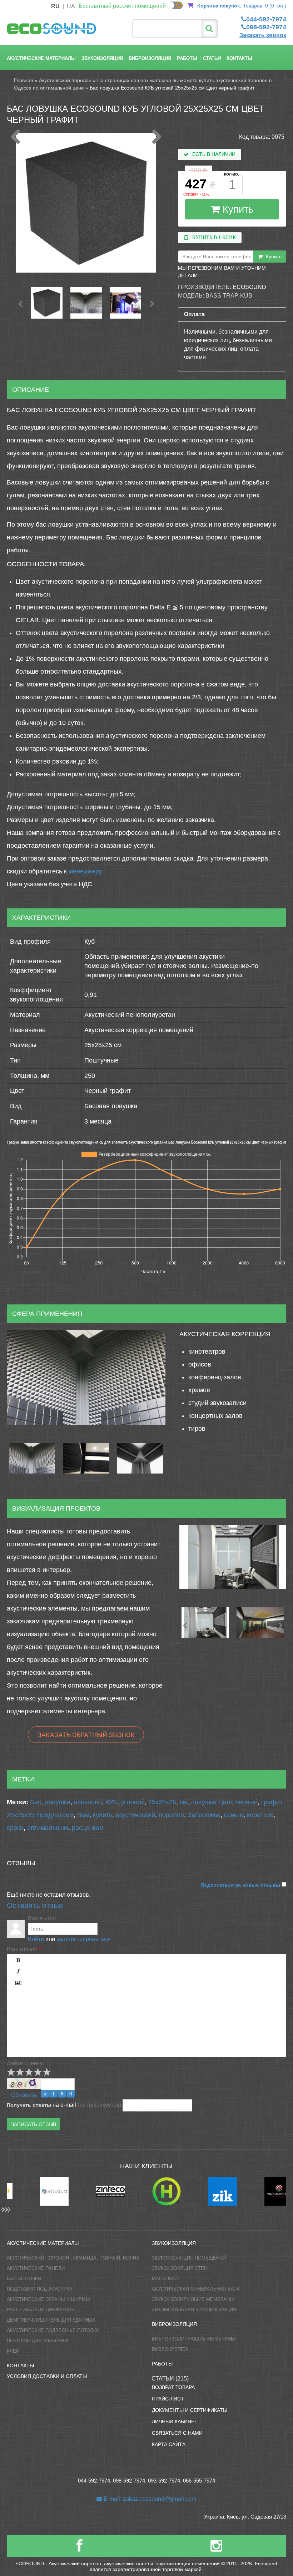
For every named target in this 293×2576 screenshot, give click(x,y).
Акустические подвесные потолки (53, 2330)
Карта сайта (169, 2444)
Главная (24, 80)
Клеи (13, 2351)
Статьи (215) (170, 2379)
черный (247, 1802)
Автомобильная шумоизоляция (194, 2310)
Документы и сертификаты (190, 2410)
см (183, 1802)
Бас (36, 1802)
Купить (237, 209)
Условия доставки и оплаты (47, 2376)
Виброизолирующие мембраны (193, 2339)
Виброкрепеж (170, 2349)
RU (55, 6)
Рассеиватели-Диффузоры (41, 2310)
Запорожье (204, 1815)
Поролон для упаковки (37, 2341)
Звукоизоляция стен (180, 2268)
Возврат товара (173, 2387)
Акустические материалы (41, 58)
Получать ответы (29, 2105)
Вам (83, 1815)
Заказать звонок (263, 35)
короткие (260, 1815)
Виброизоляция (150, 58)
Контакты (239, 58)
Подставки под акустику (39, 2289)
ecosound (88, 1802)
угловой (133, 1802)
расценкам (88, 1828)
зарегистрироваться (83, 1939)
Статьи (212, 58)
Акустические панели (36, 2268)
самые (234, 1815)
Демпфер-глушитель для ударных (51, 2320)
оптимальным (48, 1828)
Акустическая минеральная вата (196, 2289)
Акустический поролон (65, 80)
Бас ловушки (24, 2279)
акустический (135, 1815)
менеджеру (85, 871)
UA (71, 6)
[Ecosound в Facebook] (79, 2549)
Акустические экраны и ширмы (48, 2299)
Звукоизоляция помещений (189, 2258)
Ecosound (249, 287)
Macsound (165, 2279)
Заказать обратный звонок (86, 1735)
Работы (187, 58)
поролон (171, 1815)
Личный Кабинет (175, 2422)
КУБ (111, 1802)
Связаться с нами (177, 2433)
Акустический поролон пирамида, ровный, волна (73, 2258)
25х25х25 (162, 1802)
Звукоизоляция (102, 58)
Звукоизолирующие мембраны (193, 2299)
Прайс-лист (168, 2399)
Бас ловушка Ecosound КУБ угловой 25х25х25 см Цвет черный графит (172, 88)
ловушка (58, 1802)
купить (103, 1815)
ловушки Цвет (211, 1802)
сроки (15, 1828)
